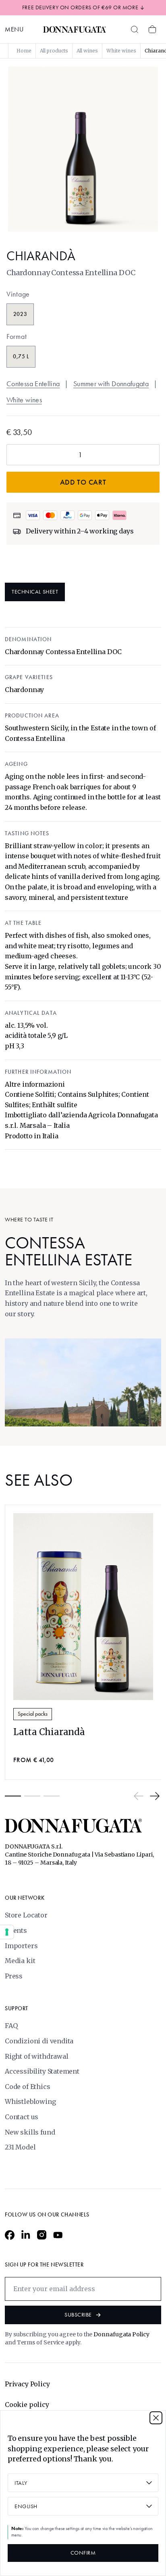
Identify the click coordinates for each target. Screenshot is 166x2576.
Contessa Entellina (33, 384)
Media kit (20, 1961)
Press (14, 1976)
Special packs (33, 1714)
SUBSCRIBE (78, 2315)
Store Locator (26, 1915)
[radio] (20, 314)
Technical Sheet (35, 592)
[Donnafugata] (75, 29)
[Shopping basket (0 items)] (152, 29)
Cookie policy (27, 2405)
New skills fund (30, 2132)
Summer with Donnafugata (111, 384)
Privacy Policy (27, 2384)
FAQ (11, 2026)
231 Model (20, 2147)
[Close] (156, 2418)
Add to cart (83, 482)
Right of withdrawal (37, 2056)
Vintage (18, 294)
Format (17, 337)
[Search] (135, 29)
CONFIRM (83, 2553)
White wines (24, 400)
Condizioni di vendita (39, 2041)
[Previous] (139, 1796)
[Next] (155, 1796)
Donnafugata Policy (121, 2334)
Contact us (22, 2117)
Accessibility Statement (42, 2071)
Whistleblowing (30, 2101)
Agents (16, 1930)
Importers (21, 1946)
